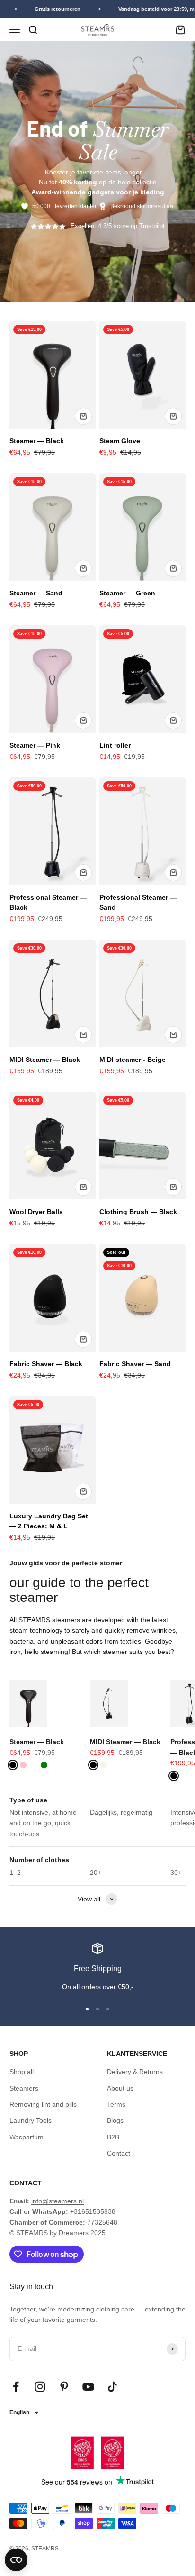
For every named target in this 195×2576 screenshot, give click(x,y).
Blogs (115, 2120)
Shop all (22, 2072)
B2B (113, 2137)
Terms (116, 2104)
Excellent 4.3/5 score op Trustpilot (118, 226)
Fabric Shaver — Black (46, 1364)
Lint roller (115, 745)
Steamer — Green (127, 593)
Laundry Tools (31, 2120)
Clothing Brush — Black (138, 1212)
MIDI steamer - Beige (133, 1060)
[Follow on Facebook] (16, 2387)
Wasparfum (27, 2137)
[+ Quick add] (83, 416)
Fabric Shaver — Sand (135, 1364)
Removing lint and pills (43, 2104)
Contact (119, 2153)
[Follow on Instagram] (40, 2387)
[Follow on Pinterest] (64, 2387)
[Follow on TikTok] (112, 2387)
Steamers (24, 2088)
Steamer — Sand (36, 593)
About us (120, 2088)
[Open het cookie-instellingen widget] (16, 2560)
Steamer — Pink (35, 745)
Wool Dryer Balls (36, 1212)
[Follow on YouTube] (88, 2387)
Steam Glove (120, 441)
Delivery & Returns (135, 2072)
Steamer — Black (37, 441)
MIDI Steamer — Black (45, 1060)
